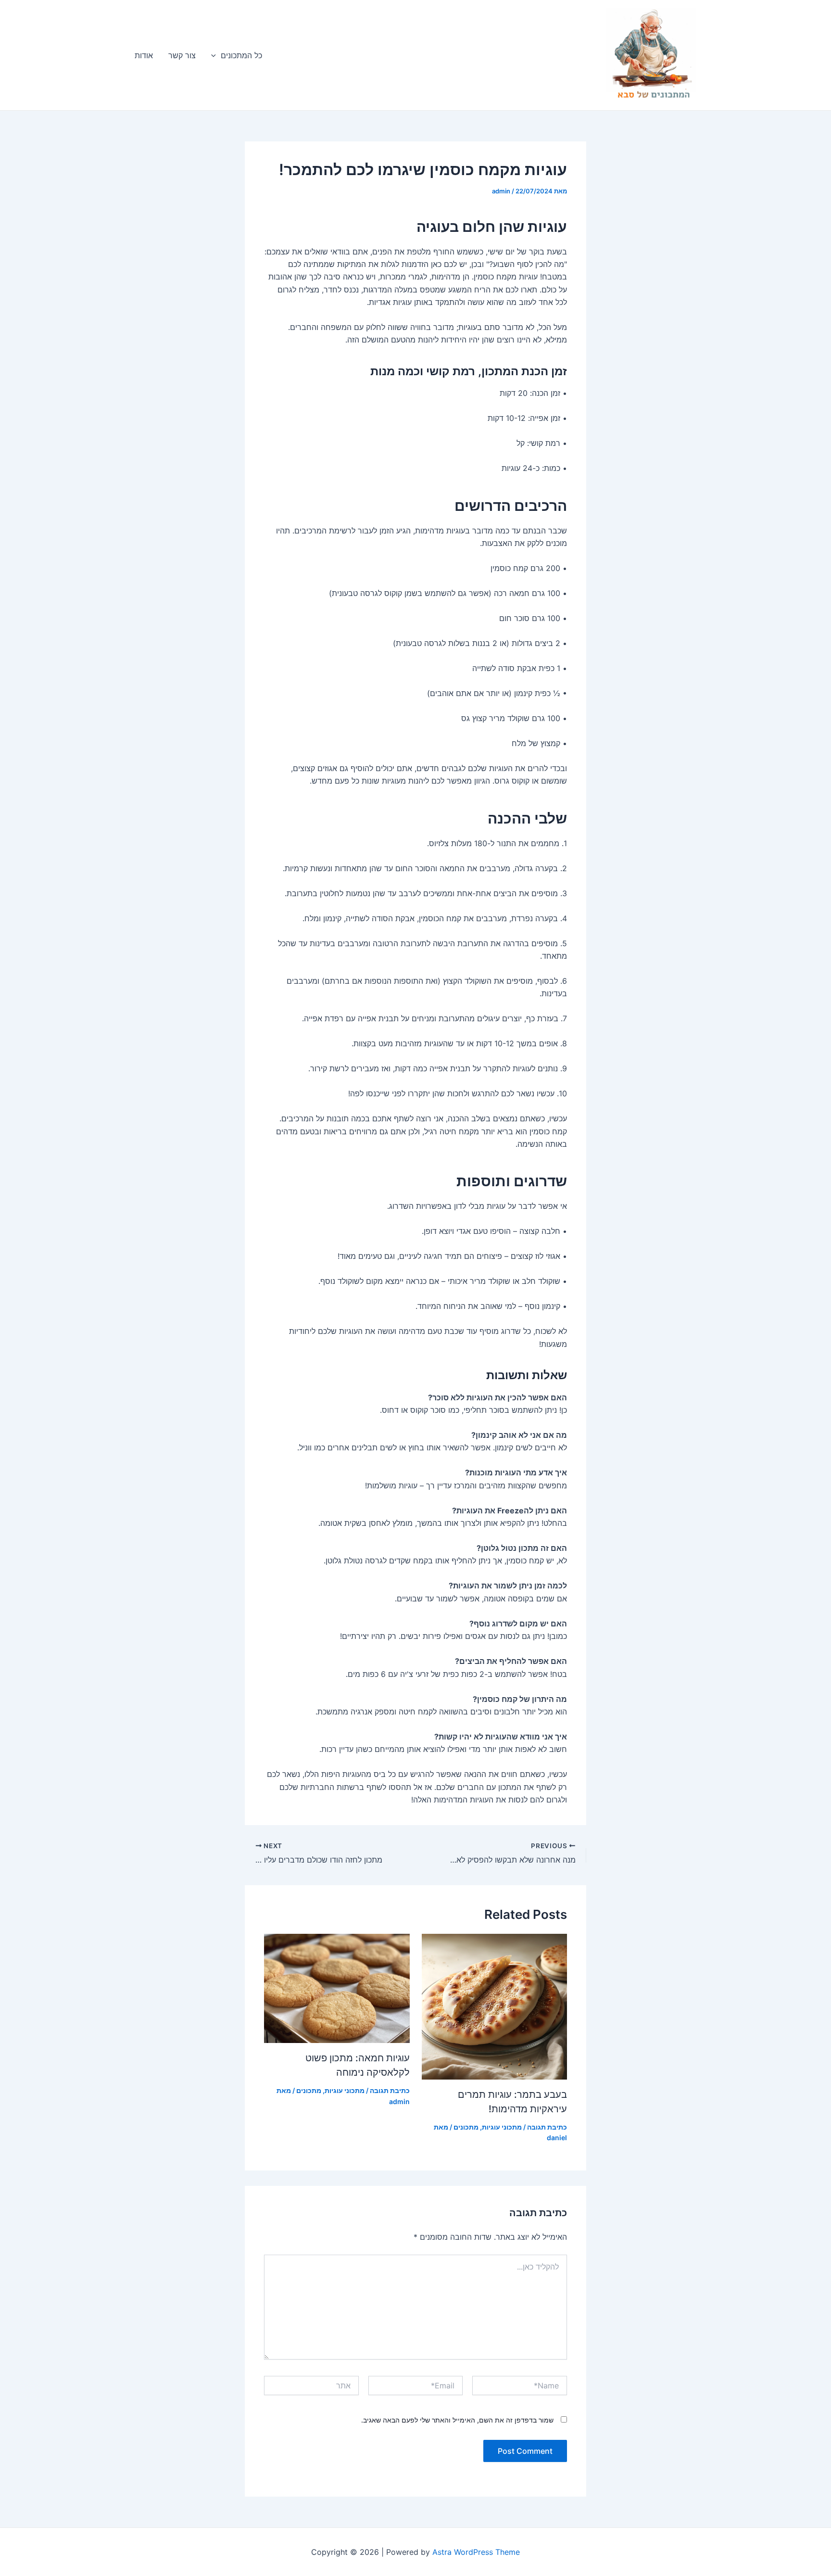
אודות (144, 55)
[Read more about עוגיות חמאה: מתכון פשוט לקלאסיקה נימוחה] (337, 1988)
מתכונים (466, 2127)
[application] (216, 55)
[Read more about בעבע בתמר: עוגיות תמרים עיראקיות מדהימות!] (495, 2006)
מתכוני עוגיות (502, 2127)
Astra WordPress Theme (476, 2552)
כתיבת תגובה (547, 2127)
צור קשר (182, 55)
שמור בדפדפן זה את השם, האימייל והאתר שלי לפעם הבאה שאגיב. (457, 2420)
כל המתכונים (241, 55)
